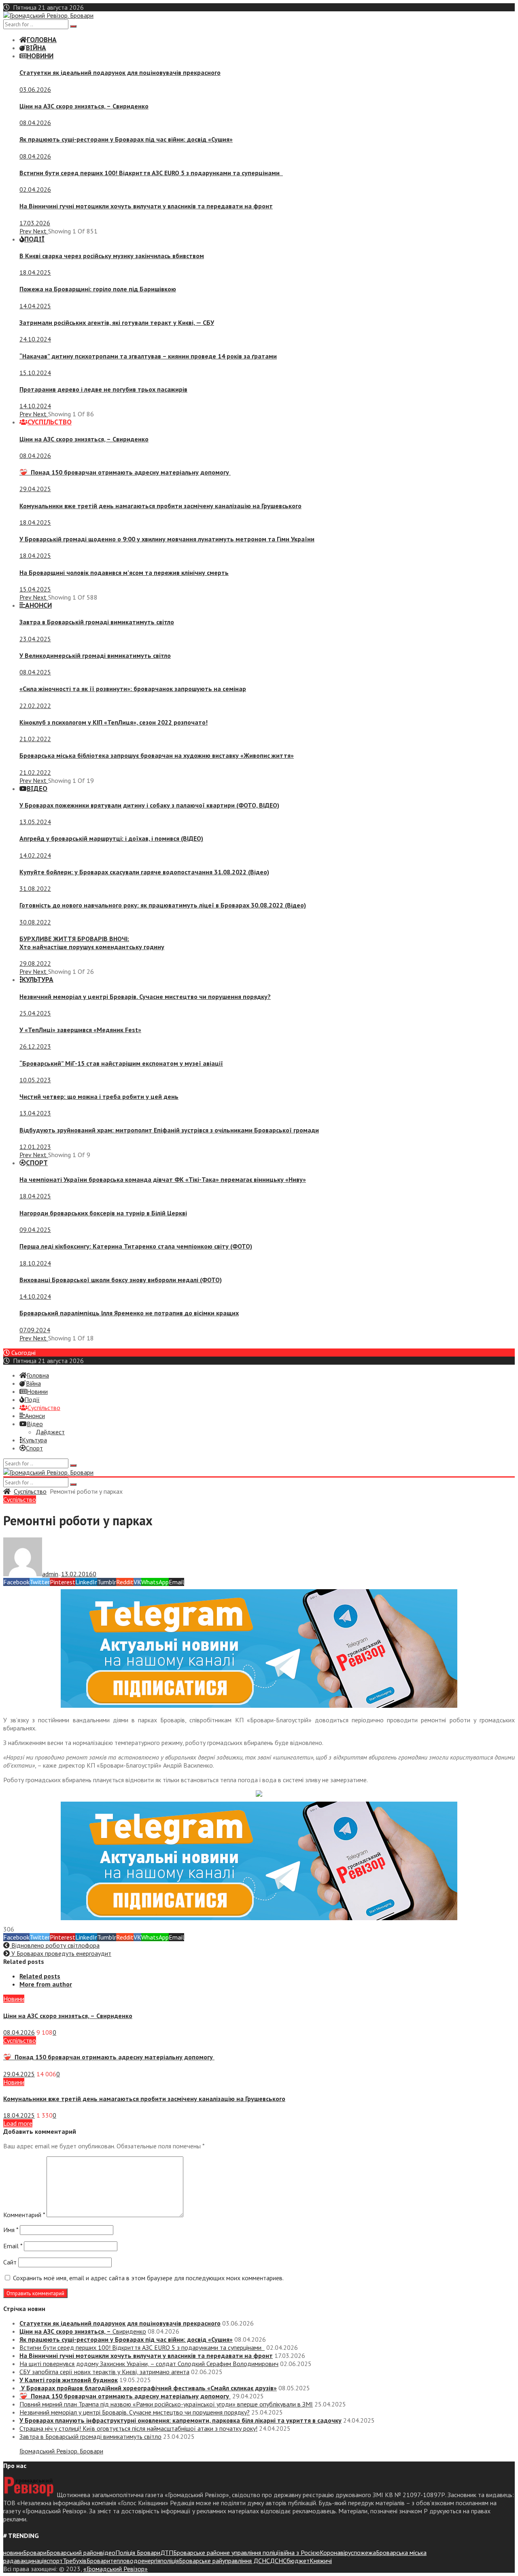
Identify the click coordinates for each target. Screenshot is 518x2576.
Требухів (75, 2561)
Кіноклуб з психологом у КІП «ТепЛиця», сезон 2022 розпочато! (114, 722)
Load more (18, 2123)
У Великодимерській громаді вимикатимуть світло (95, 655)
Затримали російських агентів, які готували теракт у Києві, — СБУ (117, 322)
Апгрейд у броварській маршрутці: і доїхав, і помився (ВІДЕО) (111, 838)
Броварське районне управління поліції (227, 2553)
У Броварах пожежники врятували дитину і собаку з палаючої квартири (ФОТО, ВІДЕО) (149, 805)
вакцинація (32, 2561)
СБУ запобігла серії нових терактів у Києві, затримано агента (104, 2372)
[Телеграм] (259, 1705)
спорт (55, 2561)
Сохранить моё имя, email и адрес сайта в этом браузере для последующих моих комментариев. (148, 2278)
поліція (170, 2561)
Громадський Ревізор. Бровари (61, 2451)
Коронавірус (337, 2553)
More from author (46, 1984)
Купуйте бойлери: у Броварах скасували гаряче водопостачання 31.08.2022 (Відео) (144, 872)
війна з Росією (300, 2553)
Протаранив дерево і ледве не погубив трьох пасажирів (103, 389)
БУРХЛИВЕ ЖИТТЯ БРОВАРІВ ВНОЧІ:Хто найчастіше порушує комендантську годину (92, 943)
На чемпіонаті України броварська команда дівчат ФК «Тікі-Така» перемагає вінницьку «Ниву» (163, 1179)
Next (40, 231)
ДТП (167, 2553)
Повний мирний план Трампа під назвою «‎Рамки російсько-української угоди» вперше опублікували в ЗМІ (166, 2404)
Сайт (10, 2262)
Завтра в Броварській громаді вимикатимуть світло (97, 622)
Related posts (40, 1976)
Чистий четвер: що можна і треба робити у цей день (99, 1096)
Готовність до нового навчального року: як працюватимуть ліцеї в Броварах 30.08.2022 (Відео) (163, 905)
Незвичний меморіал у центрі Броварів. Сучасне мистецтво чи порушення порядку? (145, 996)
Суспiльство (30, 1491)
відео (108, 2553)
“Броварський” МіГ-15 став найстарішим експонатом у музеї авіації (121, 1063)
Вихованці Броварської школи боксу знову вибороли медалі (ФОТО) (121, 1280)
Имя (11, 2230)
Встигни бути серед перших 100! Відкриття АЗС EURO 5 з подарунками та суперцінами (151, 173)
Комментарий (24, 2215)
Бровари (35, 2553)
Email (13, 2246)
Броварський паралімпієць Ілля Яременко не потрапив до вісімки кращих (129, 1313)
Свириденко (84, 106)
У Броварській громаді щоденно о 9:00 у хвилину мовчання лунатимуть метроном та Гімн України (167, 539)
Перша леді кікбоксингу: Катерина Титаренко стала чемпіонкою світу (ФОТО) (136, 1246)
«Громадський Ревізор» (116, 2569)
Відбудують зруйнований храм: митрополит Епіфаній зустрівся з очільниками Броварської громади (169, 1130)
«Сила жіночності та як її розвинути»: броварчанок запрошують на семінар (133, 689)
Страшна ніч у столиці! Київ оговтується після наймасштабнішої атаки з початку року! (138, 2428)
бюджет (298, 2561)
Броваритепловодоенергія (123, 2561)
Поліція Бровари (138, 2553)
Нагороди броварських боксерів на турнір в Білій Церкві (103, 1213)
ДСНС (278, 2561)
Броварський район (73, 2553)
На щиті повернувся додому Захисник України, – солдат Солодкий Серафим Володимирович (149, 2364)
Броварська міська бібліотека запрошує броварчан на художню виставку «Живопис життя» (157, 755)
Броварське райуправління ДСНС (224, 2561)
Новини (14, 1999)
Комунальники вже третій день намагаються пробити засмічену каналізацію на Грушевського (160, 506)
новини (13, 2553)
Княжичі (321, 2561)
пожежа (365, 2553)
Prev (26, 231)
